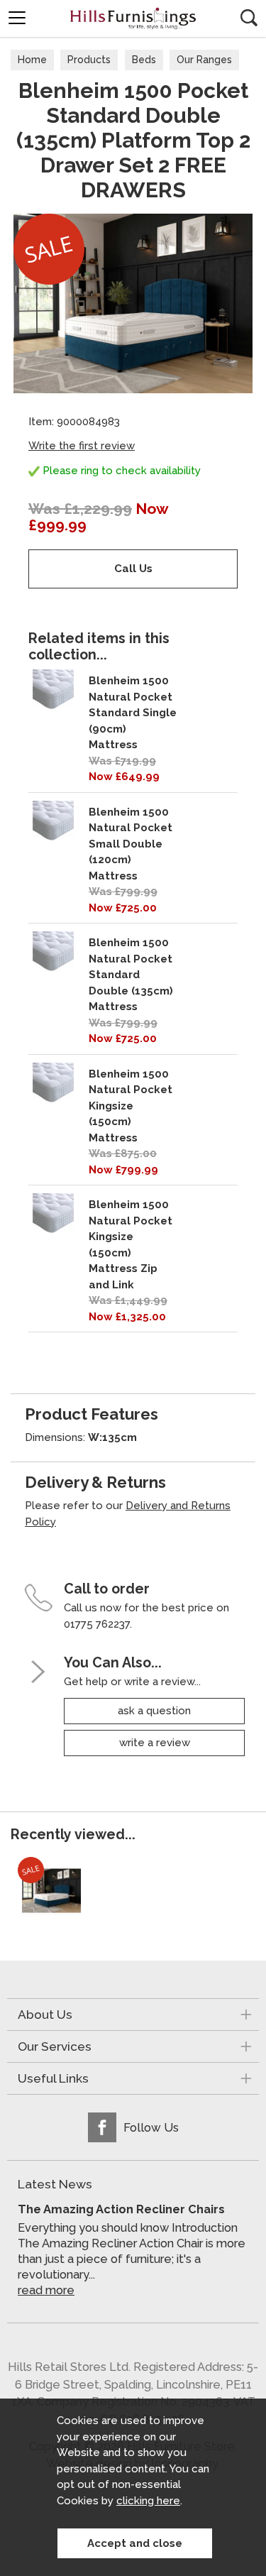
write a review (155, 1743)
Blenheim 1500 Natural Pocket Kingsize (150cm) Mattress (131, 1106)
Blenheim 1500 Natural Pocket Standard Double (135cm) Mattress (131, 975)
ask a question (154, 1711)
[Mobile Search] (249, 18)
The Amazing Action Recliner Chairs (121, 2209)
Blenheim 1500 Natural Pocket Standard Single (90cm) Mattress (133, 713)
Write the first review (82, 446)
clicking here (148, 2501)
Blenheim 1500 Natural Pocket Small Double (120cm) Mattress (131, 844)
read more (46, 2290)
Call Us (133, 569)
